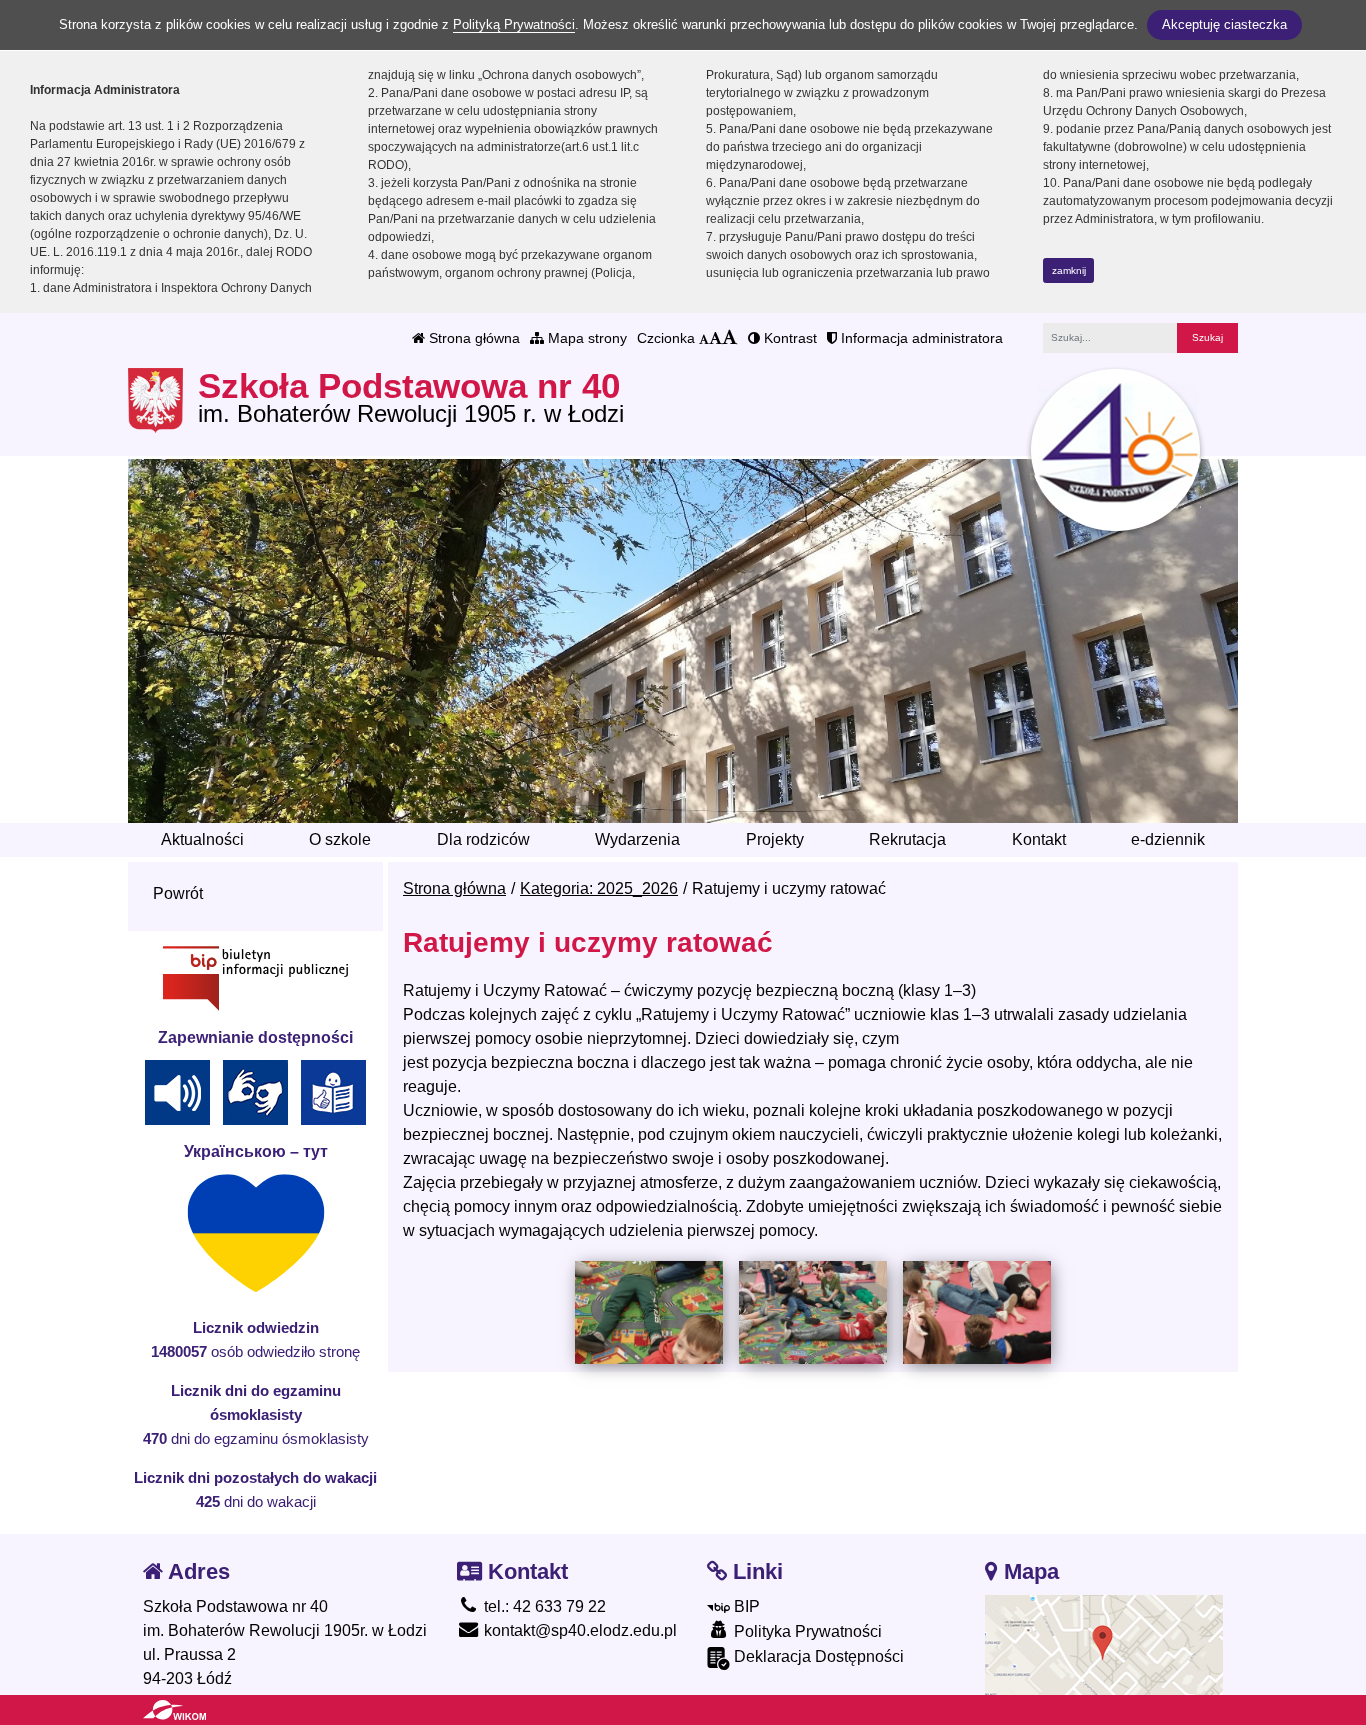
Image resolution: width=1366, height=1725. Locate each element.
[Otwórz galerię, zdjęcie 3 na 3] (977, 1312)
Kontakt (1039, 839)
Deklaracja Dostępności (817, 1656)
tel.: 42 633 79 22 (543, 1606)
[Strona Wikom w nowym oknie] (174, 1710)
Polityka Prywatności (806, 1631)
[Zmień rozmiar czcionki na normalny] (704, 338)
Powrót (178, 893)
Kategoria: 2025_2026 (599, 888)
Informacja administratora (920, 338)
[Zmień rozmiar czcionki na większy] (715, 338)
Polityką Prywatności (514, 24)
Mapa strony (585, 338)
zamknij (1069, 270)
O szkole (340, 839)
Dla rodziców (483, 839)
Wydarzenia (637, 839)
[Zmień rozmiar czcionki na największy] (730, 338)
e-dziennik (1168, 839)
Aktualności (202, 839)
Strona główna (472, 338)
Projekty (775, 839)
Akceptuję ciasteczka (1224, 24)
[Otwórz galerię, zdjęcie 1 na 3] (649, 1312)
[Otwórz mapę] (1104, 1643)
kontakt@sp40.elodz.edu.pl (578, 1630)
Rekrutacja (907, 839)
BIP (745, 1606)
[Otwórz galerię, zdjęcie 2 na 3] (813, 1312)
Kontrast (788, 338)
